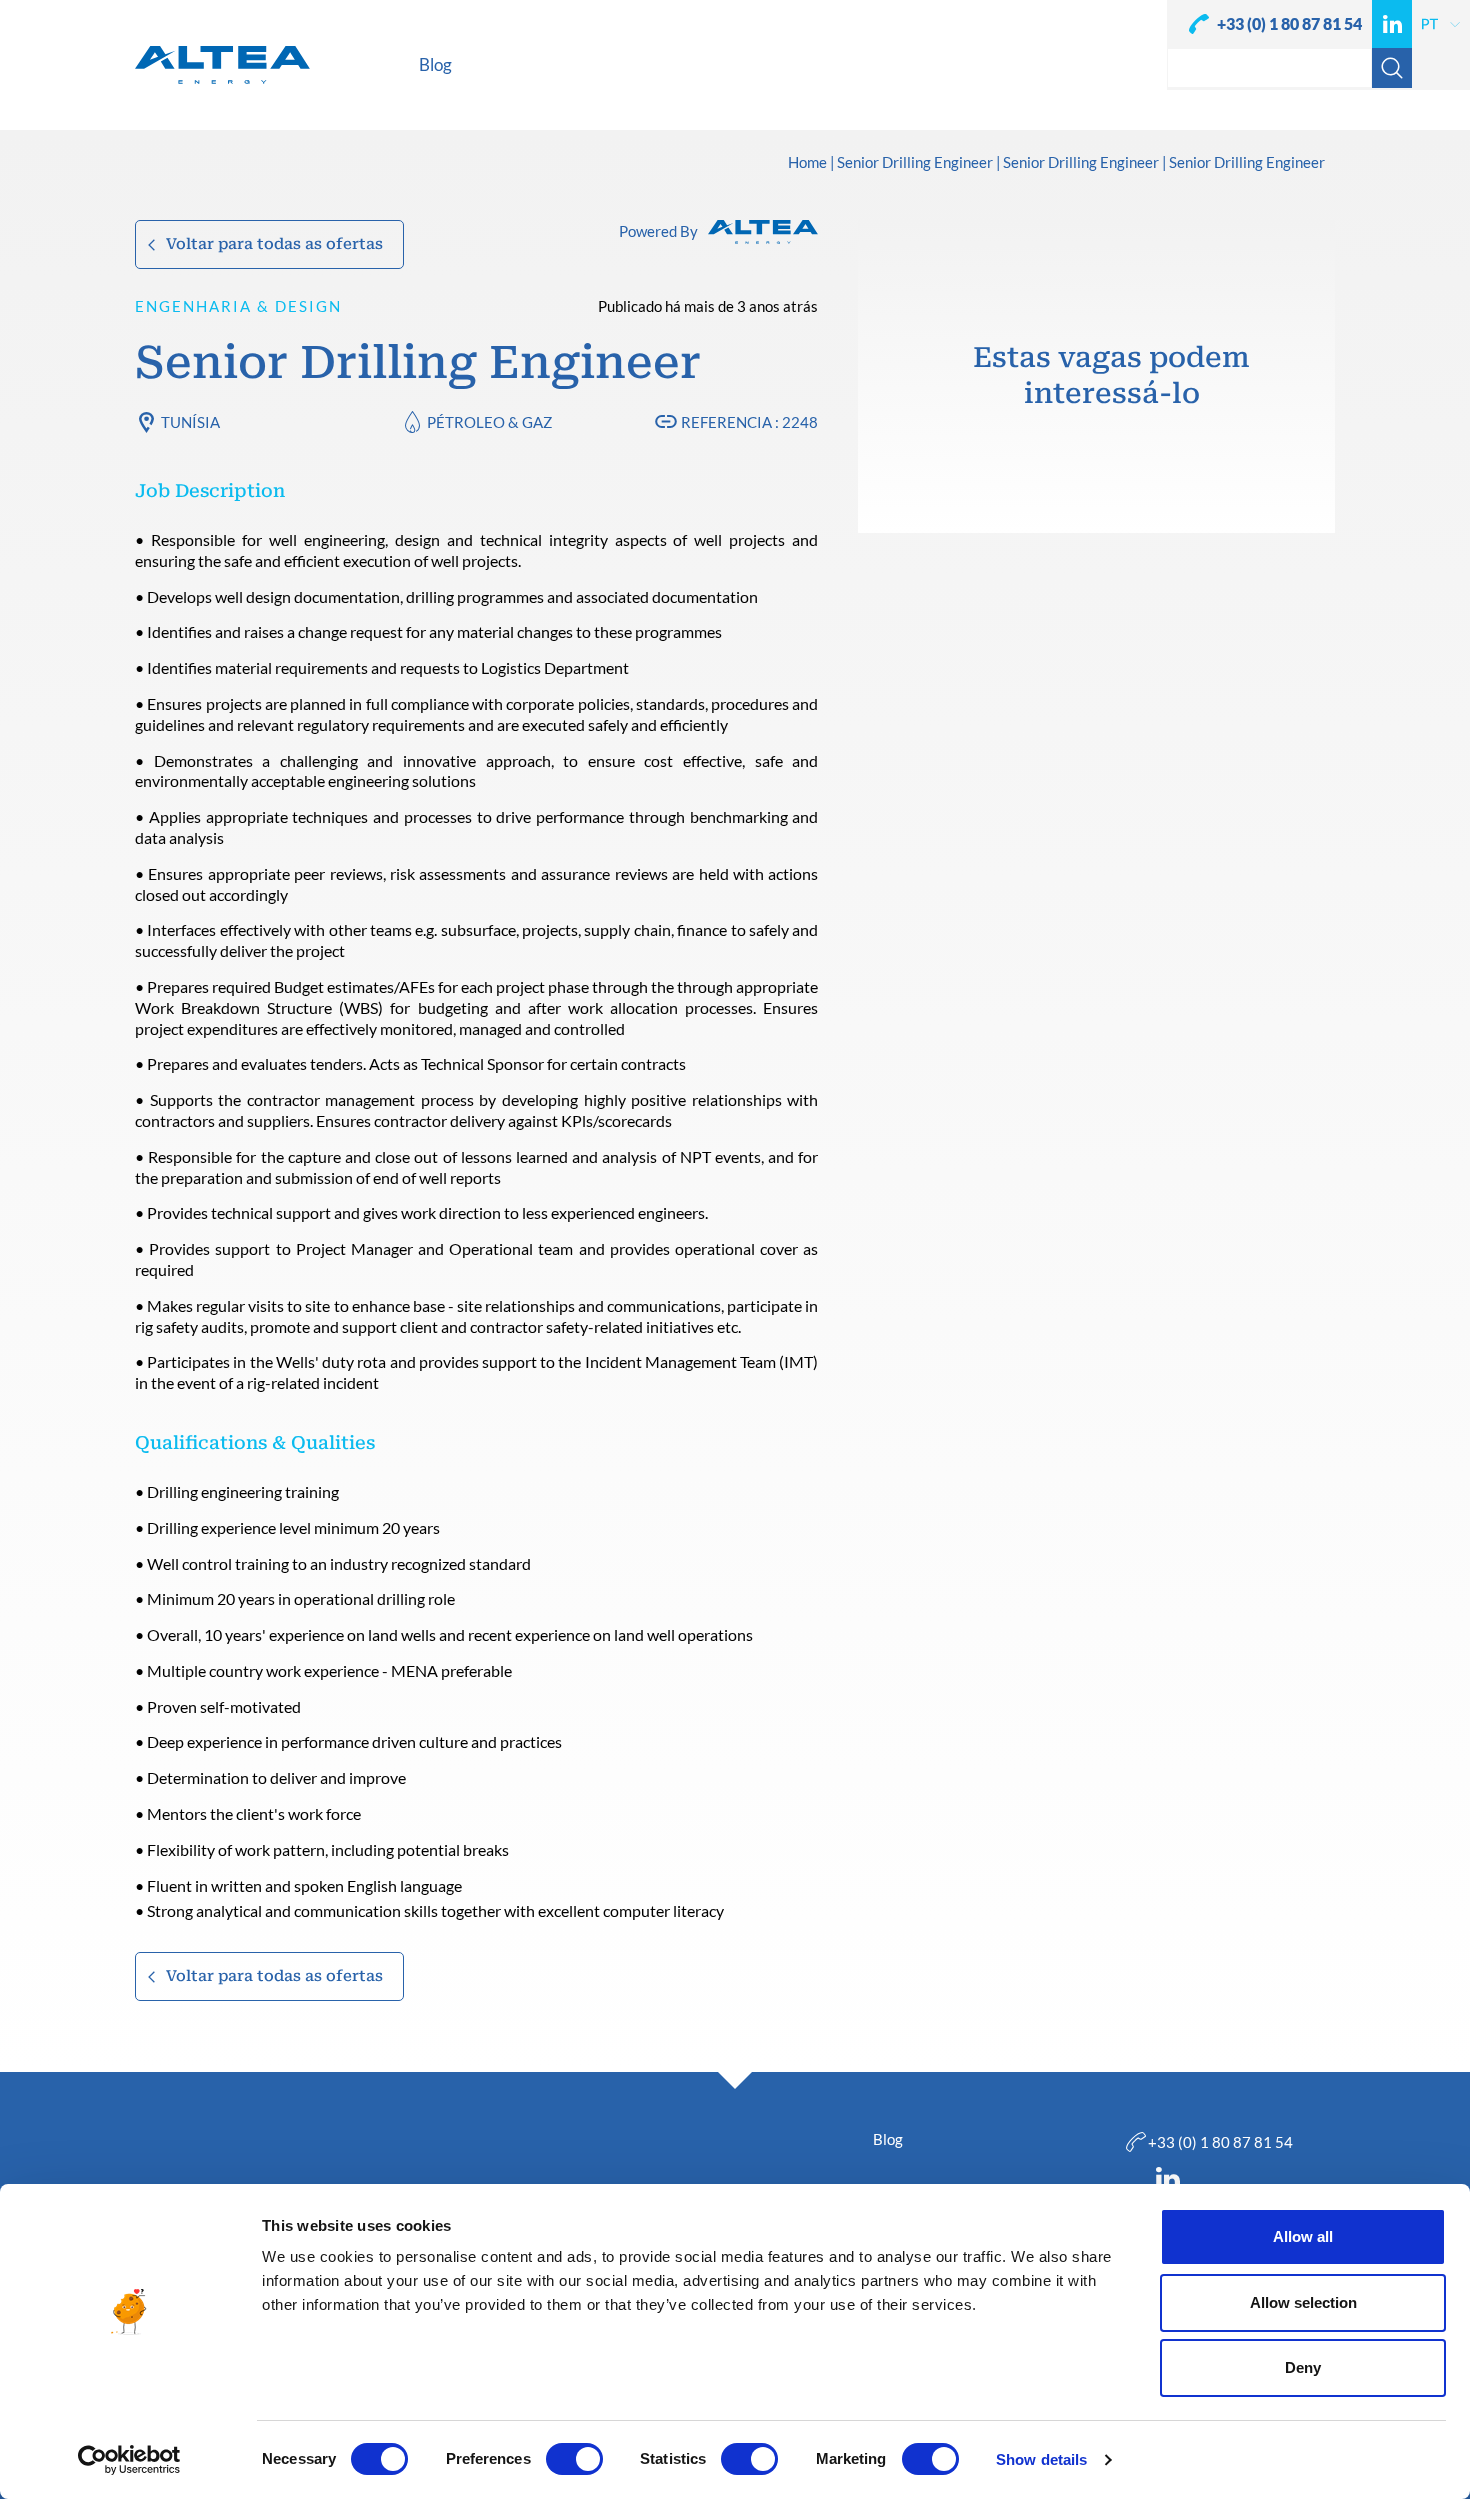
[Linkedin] (1392, 24)
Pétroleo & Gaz (489, 422)
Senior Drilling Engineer (915, 163)
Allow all (1303, 2236)
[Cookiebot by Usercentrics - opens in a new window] (129, 2460)
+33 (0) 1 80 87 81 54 (1289, 23)
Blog (888, 2139)
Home (807, 163)
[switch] (574, 2459)
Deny (1303, 2367)
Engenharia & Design (238, 306)
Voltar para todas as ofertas (274, 244)
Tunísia (190, 422)
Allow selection (1303, 2302)
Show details (1041, 2459)
